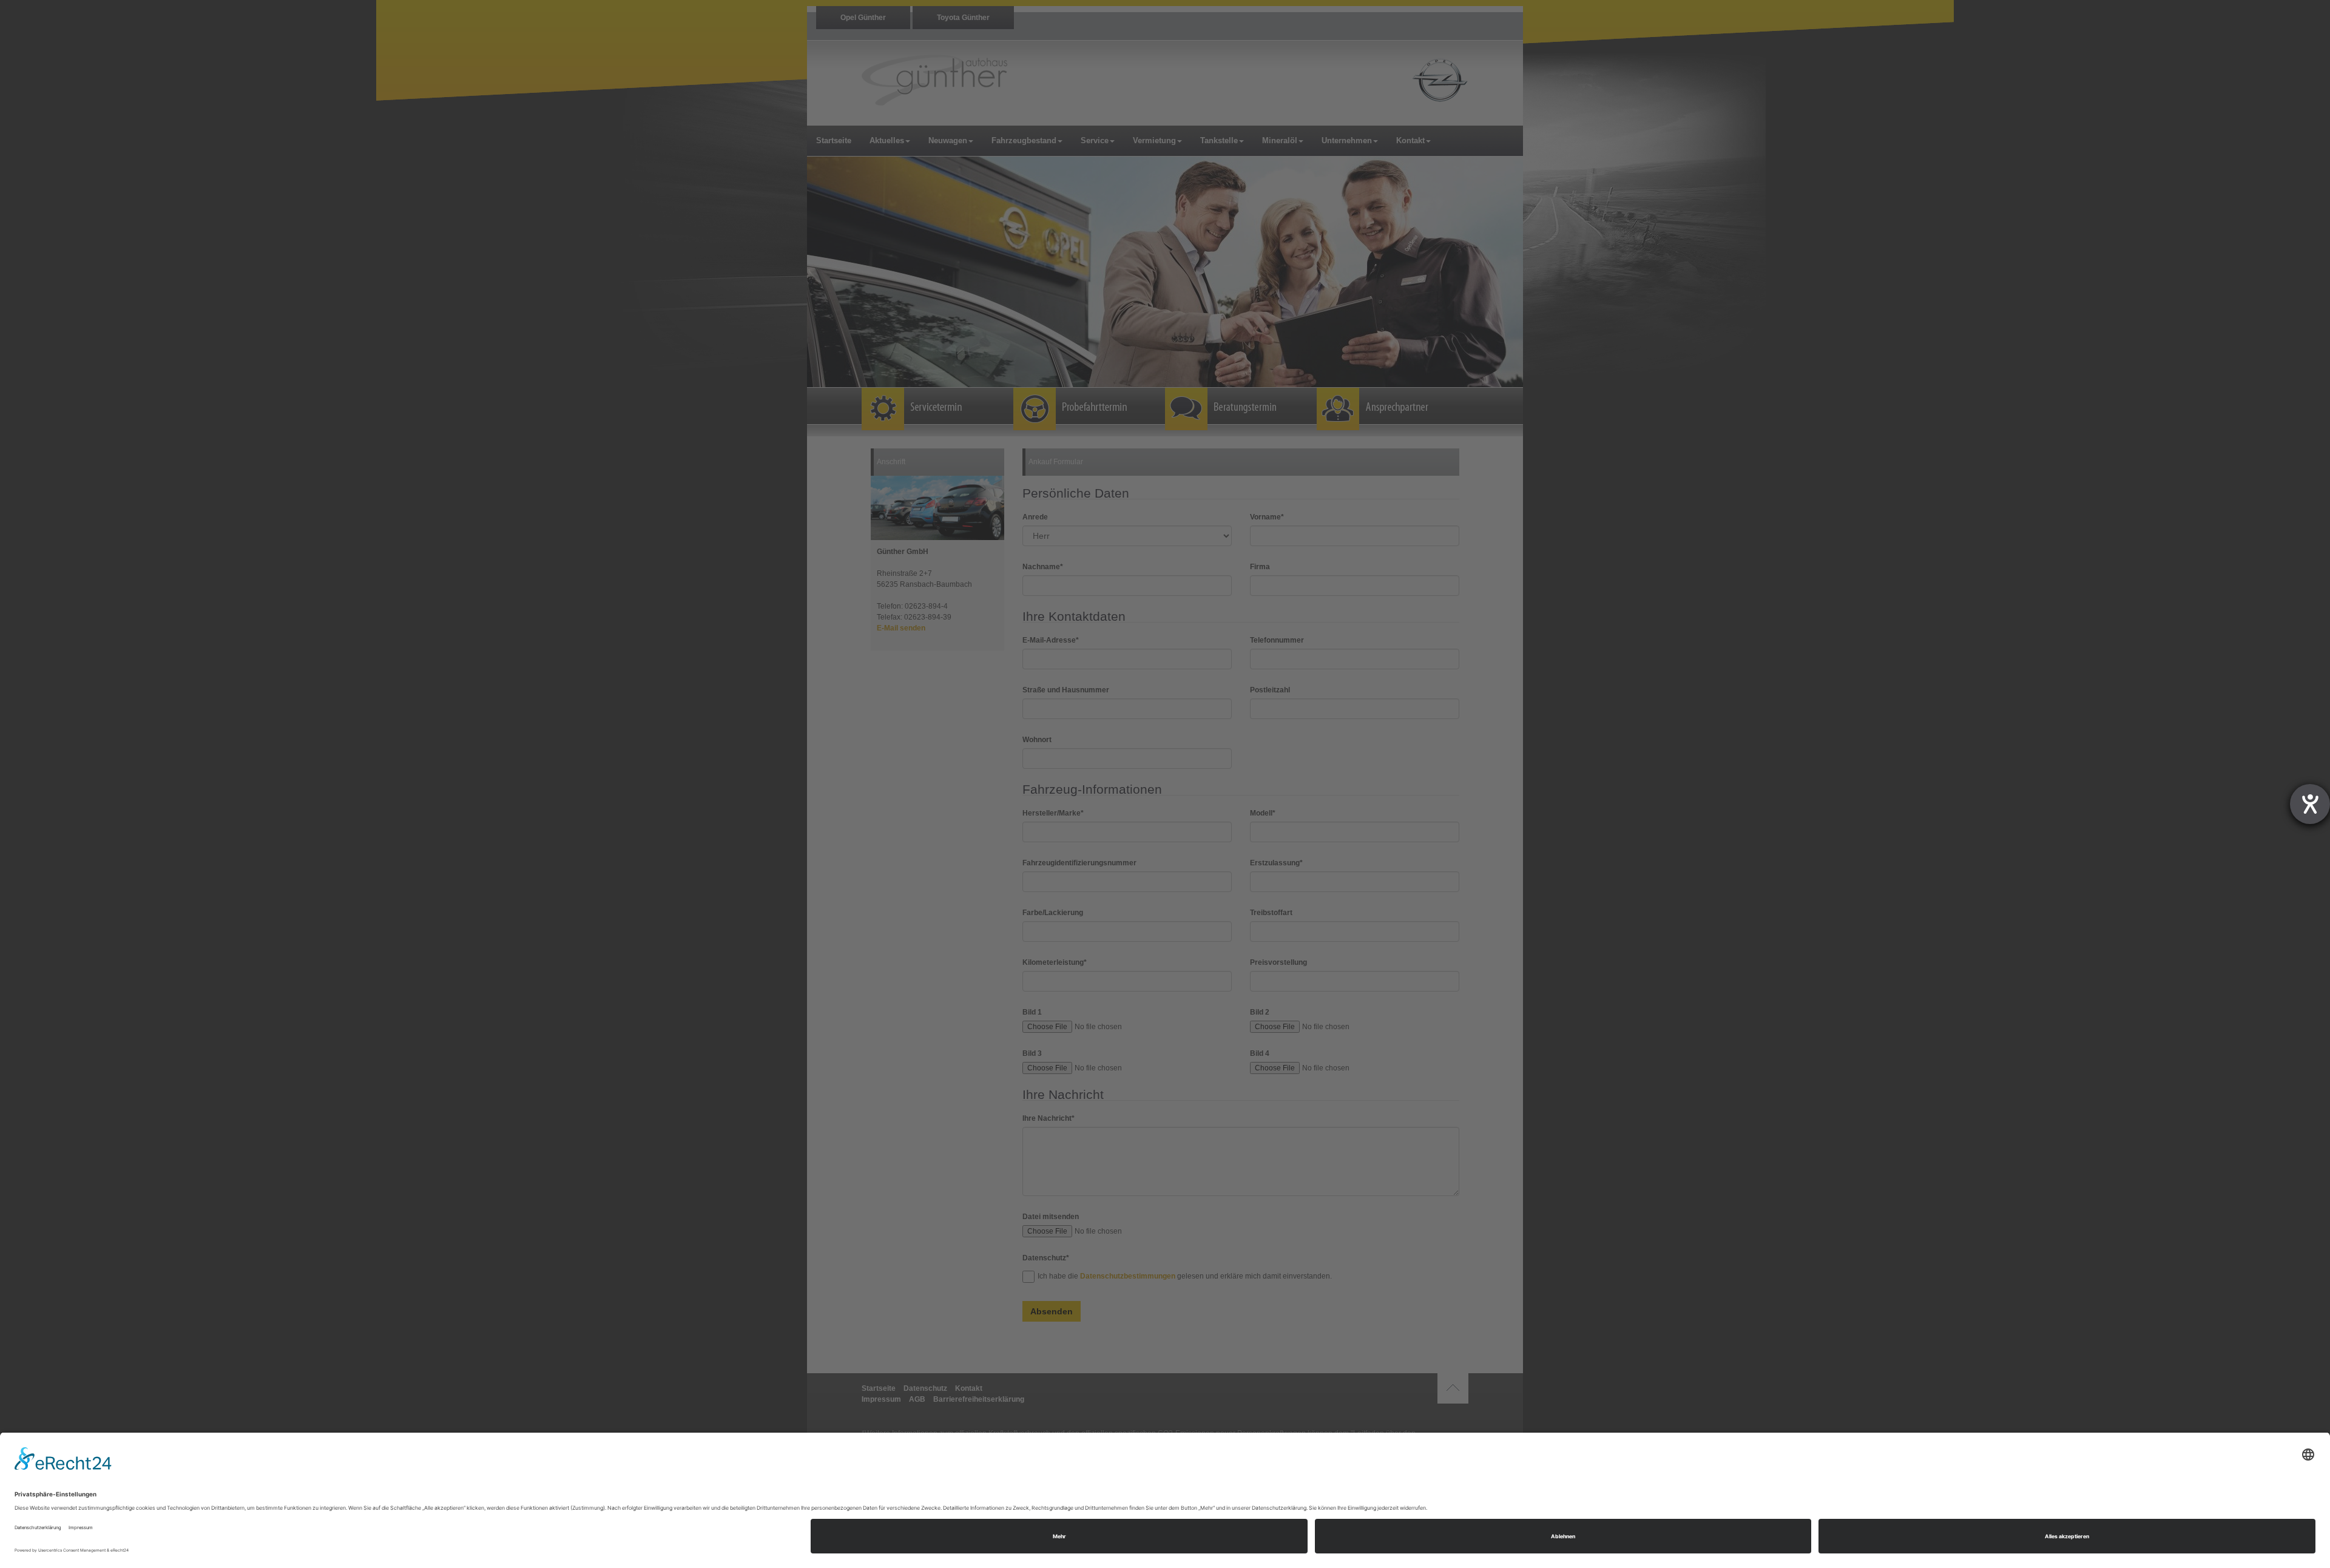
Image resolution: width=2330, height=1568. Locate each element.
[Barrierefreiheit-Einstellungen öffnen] (2310, 804)
